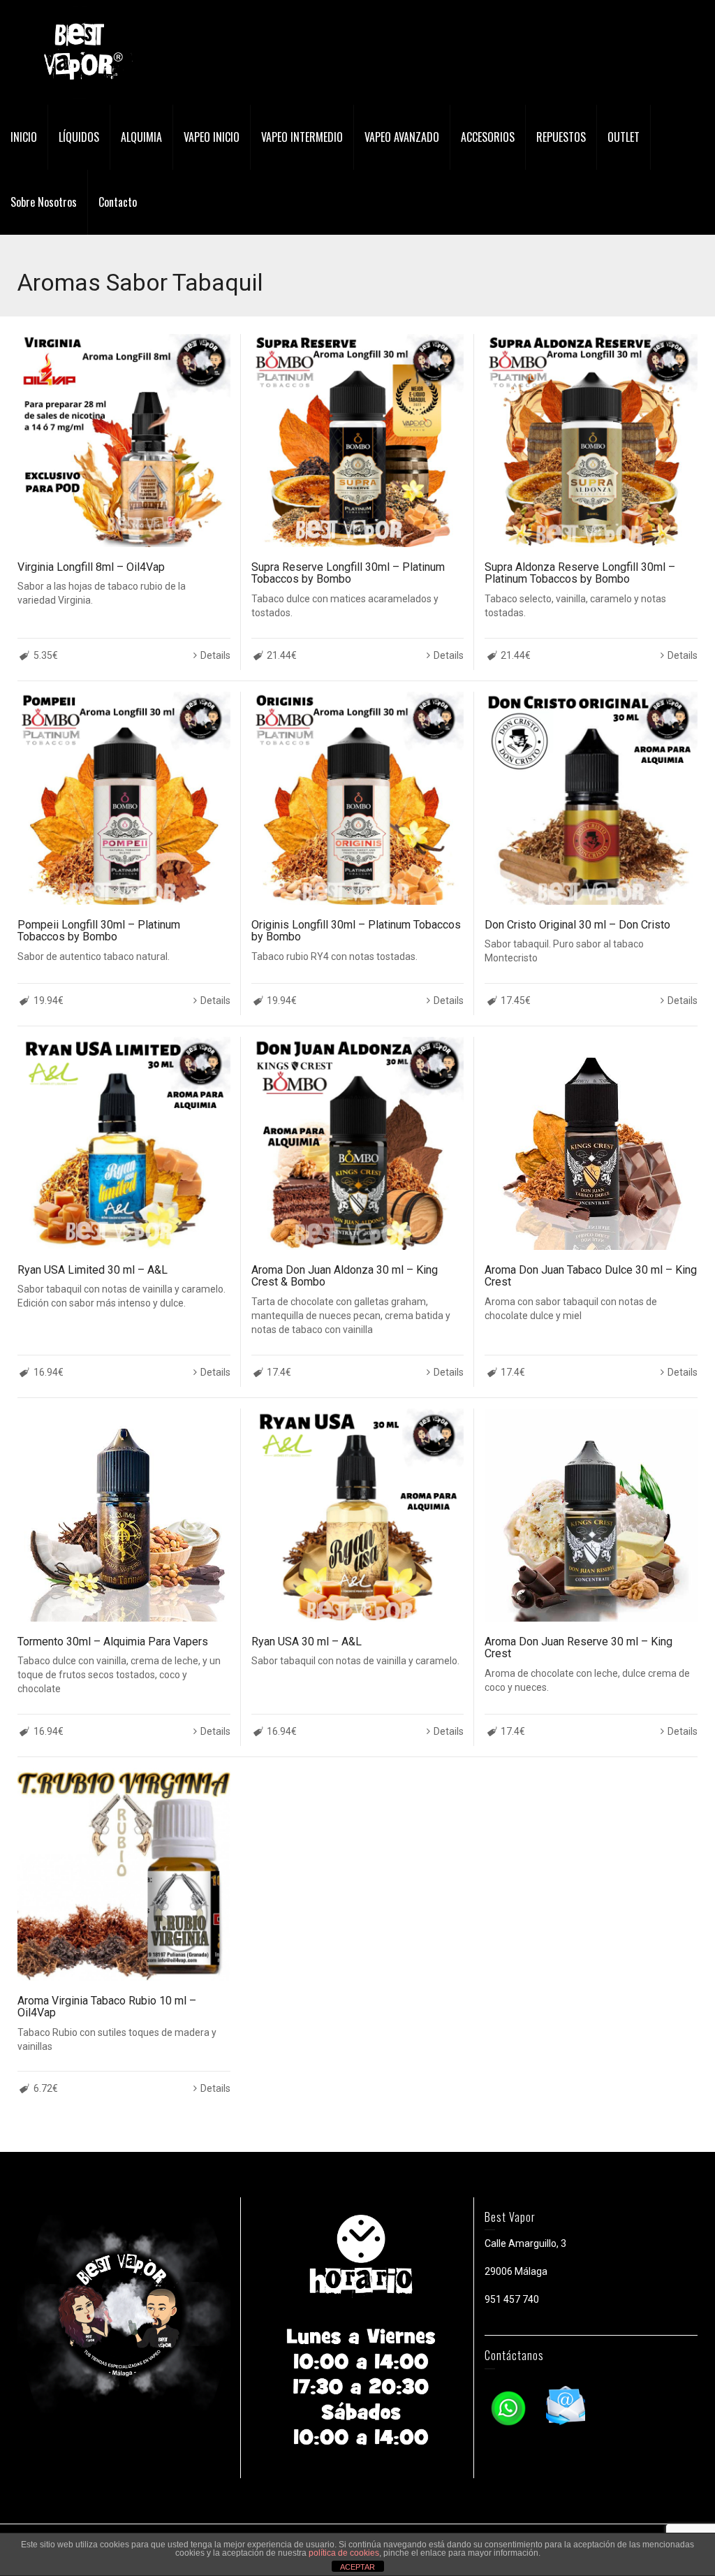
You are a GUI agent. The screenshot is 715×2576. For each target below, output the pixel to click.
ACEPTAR (357, 2567)
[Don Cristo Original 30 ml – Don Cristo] (591, 798)
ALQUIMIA (141, 137)
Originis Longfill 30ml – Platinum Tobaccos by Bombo (356, 931)
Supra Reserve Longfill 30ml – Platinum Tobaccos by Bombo (348, 573)
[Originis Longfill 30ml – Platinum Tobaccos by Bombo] (358, 798)
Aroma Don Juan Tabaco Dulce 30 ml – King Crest (591, 1276)
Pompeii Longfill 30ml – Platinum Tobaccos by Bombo (99, 931)
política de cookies (344, 2553)
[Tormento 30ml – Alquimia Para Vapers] (124, 1515)
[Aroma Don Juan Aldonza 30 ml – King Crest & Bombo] (358, 1143)
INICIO (24, 137)
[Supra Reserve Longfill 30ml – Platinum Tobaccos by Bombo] (358, 441)
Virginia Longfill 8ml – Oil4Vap (91, 567)
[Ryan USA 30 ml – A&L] (358, 1515)
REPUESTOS (561, 137)
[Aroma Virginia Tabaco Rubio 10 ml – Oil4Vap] (124, 1874)
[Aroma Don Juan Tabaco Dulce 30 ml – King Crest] (591, 1143)
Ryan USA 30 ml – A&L (307, 1642)
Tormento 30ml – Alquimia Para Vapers (113, 1642)
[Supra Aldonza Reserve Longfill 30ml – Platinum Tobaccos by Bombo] (591, 441)
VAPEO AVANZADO (402, 137)
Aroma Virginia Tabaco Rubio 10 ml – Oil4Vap (107, 2007)
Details (215, 655)
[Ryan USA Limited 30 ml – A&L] (124, 1143)
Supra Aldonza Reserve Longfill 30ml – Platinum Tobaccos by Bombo (580, 573)
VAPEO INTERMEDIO (302, 137)
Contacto (118, 202)
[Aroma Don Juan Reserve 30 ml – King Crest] (591, 1515)
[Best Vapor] (80, 52)
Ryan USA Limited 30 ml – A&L (93, 1270)
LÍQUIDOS (79, 137)
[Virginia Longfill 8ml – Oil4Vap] (124, 441)
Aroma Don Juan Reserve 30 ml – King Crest (578, 1648)
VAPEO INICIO (212, 137)
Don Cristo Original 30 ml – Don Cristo (577, 925)
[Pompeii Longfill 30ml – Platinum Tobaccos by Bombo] (124, 798)
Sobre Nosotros (44, 202)
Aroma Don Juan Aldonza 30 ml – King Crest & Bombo (345, 1276)
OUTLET (624, 137)
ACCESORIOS (488, 137)
